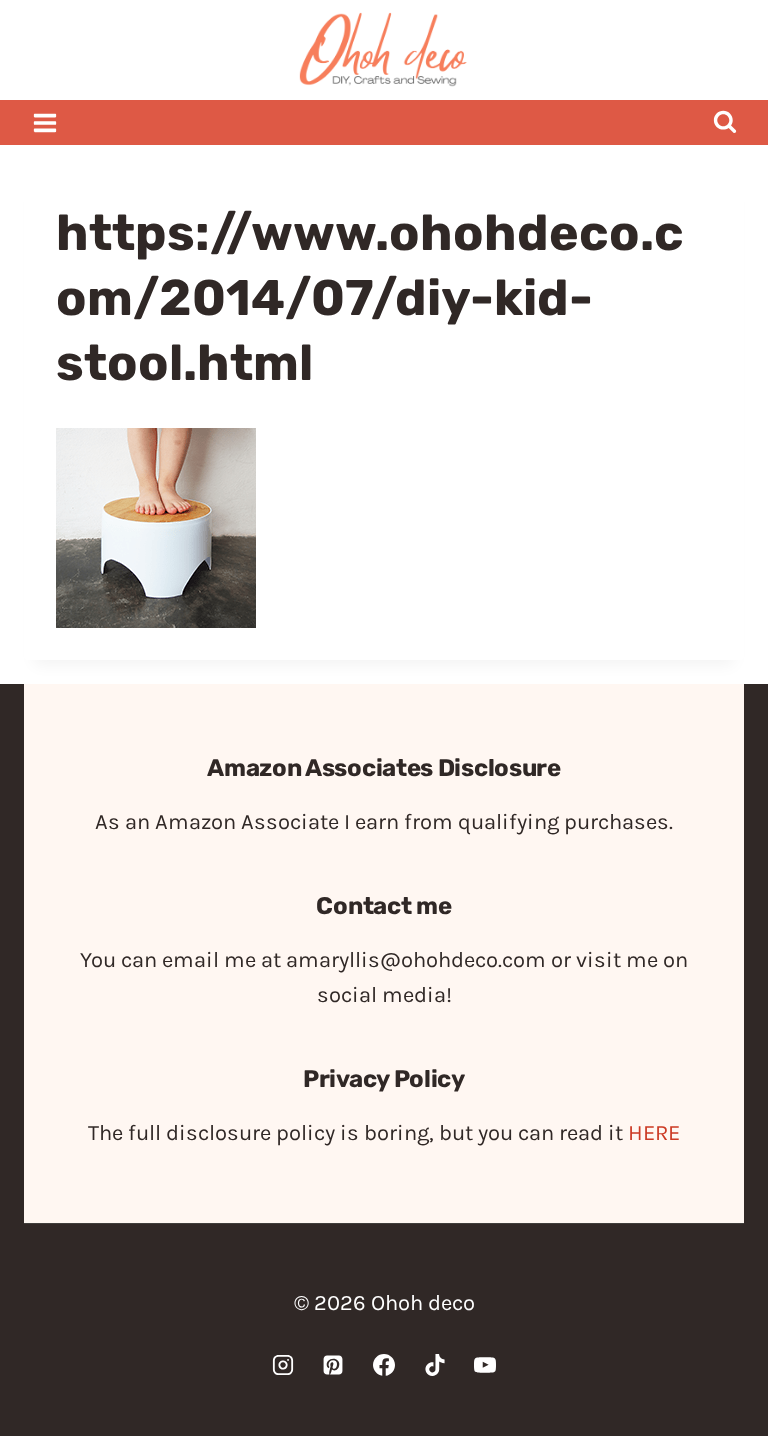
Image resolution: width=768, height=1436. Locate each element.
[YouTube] (485, 1365)
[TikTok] (435, 1365)
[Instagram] (283, 1365)
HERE (654, 1133)
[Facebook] (384, 1365)
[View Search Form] (724, 122)
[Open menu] (45, 122)
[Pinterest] (333, 1365)
